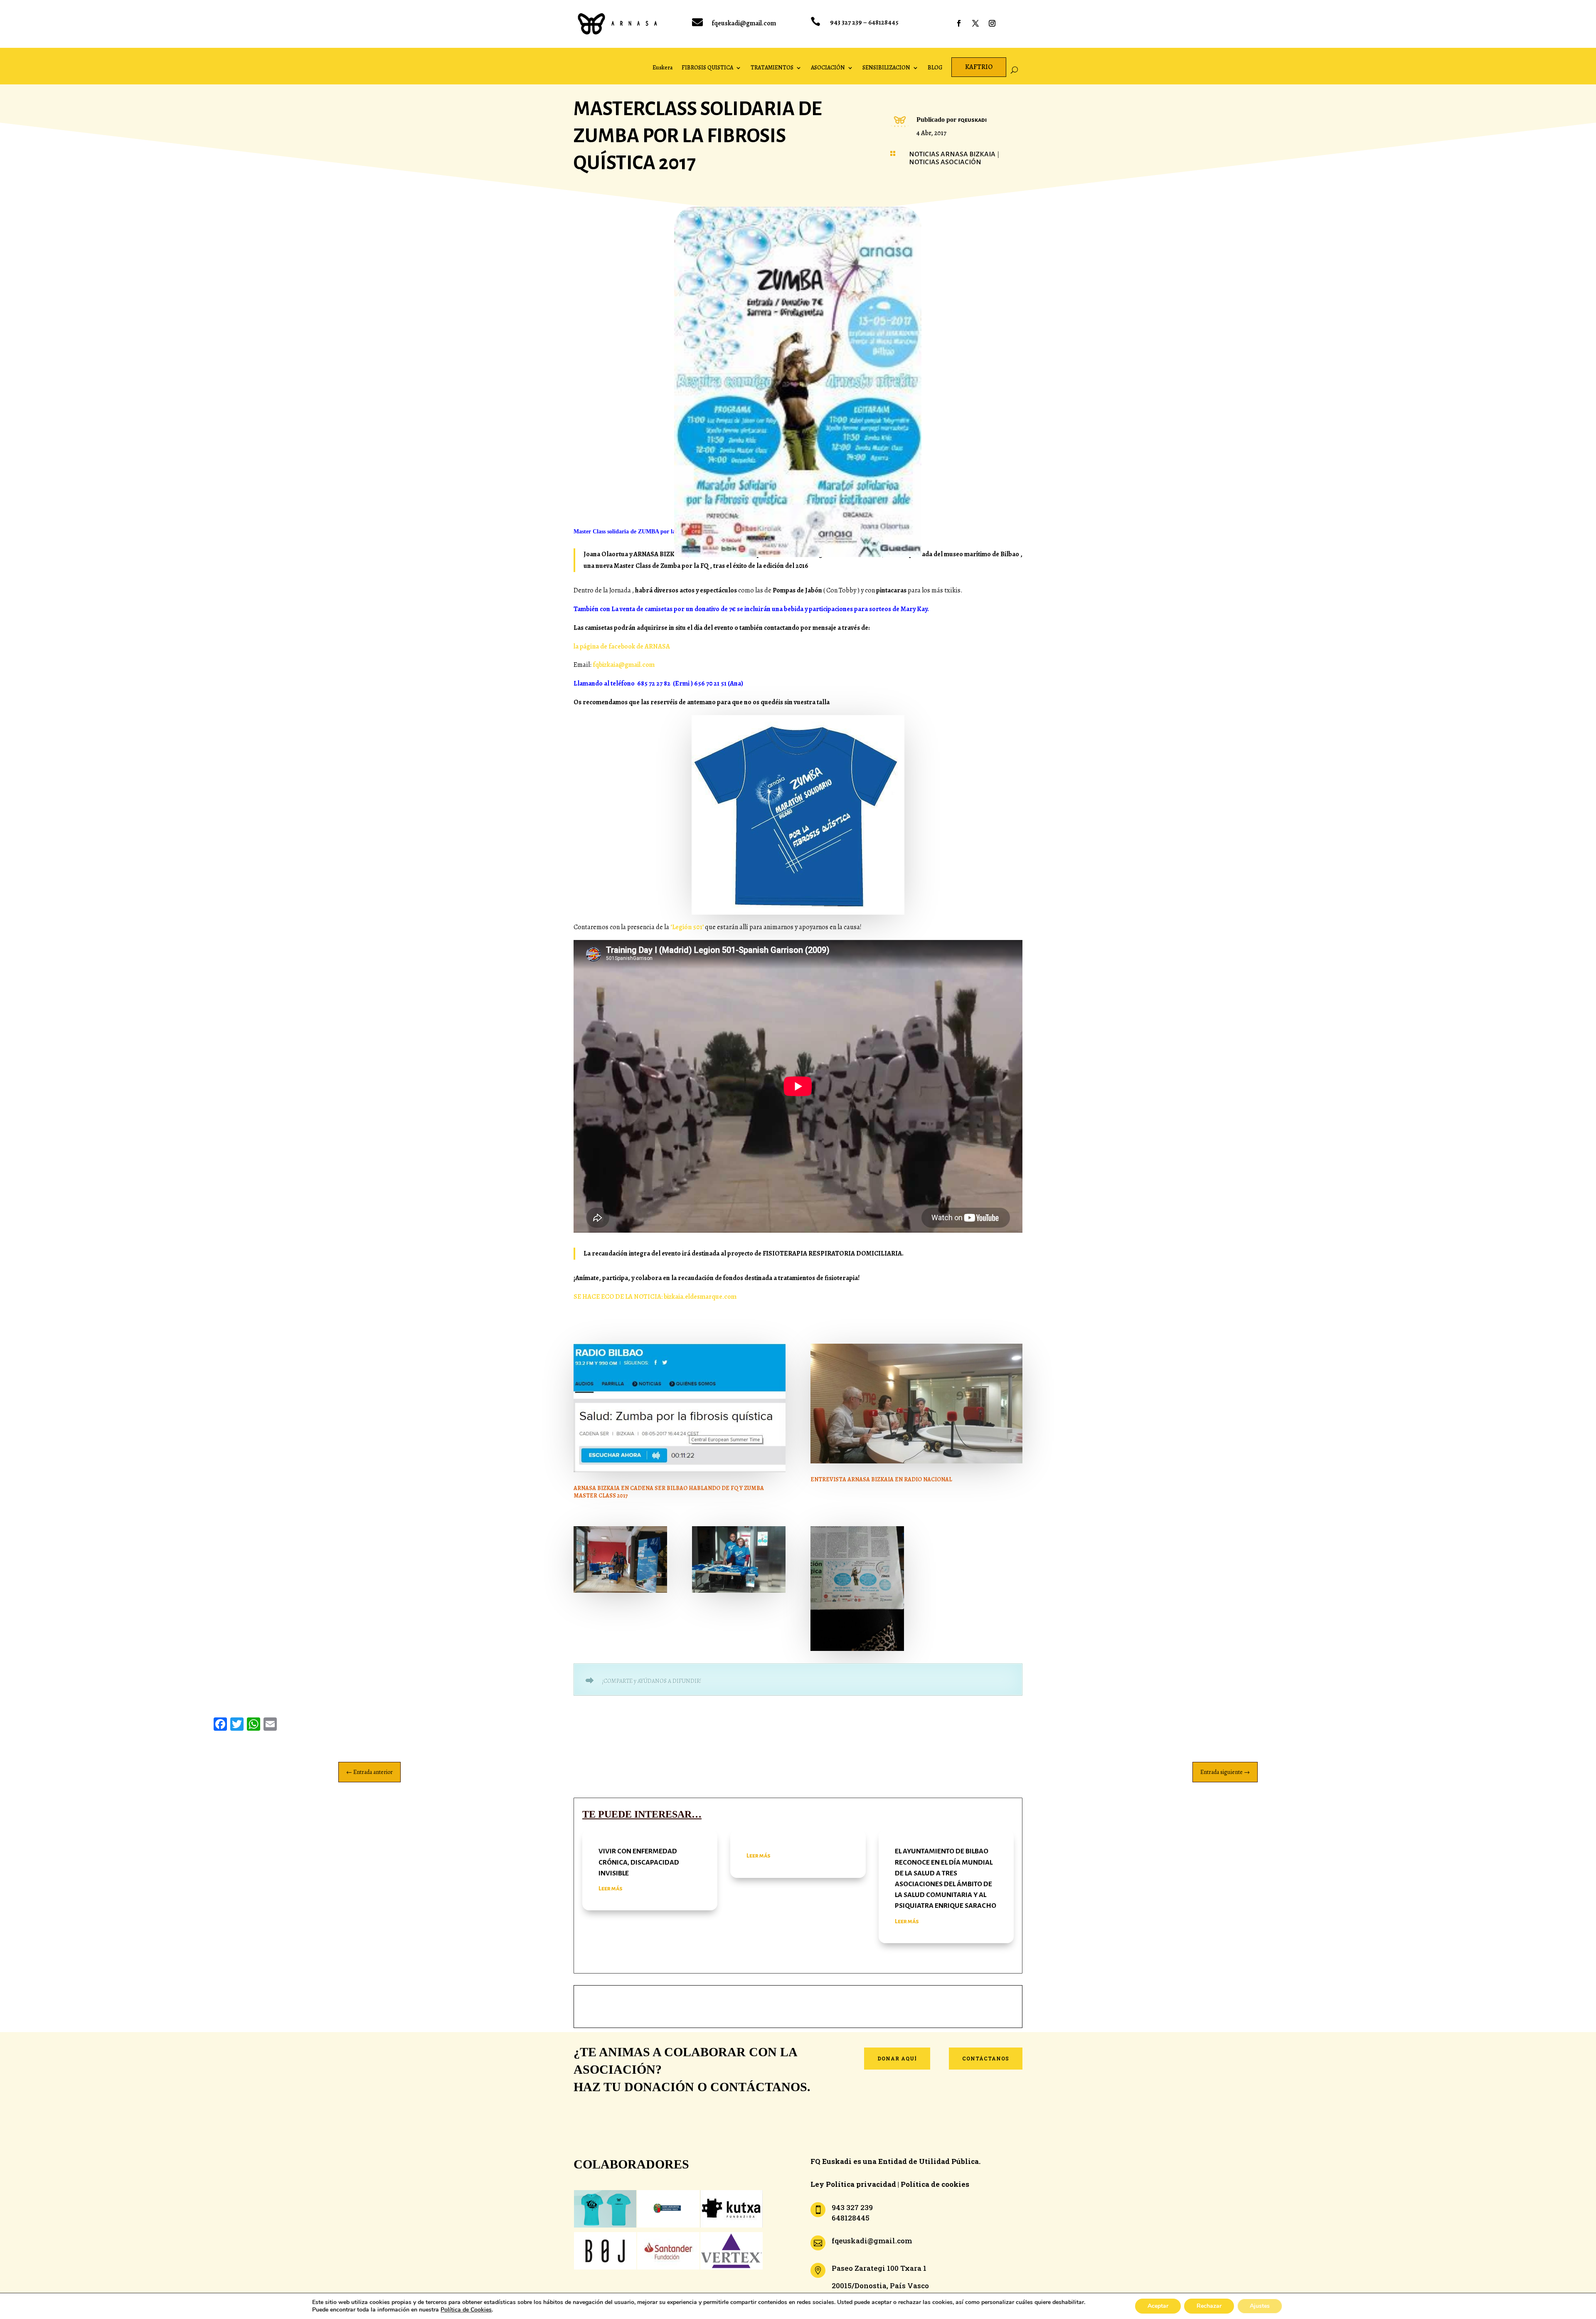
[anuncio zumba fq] (857, 1649)
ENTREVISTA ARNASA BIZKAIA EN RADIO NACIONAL (881, 1479)
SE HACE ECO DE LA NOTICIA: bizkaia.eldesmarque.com (655, 1297)
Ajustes (1260, 2306)
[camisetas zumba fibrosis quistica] (620, 1591)
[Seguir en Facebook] (959, 23)
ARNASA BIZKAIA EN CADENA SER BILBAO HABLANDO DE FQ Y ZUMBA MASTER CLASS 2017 (669, 1492)
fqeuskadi (972, 120)
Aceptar (1158, 2306)
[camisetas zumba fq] (739, 1591)
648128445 (883, 22)
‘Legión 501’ (687, 927)
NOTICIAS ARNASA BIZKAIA (952, 154)
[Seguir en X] (975, 23)
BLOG (935, 68)
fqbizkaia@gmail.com (623, 665)
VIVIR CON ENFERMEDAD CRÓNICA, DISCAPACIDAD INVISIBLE (639, 1862)
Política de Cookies (466, 2310)
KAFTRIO (979, 67)
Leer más (611, 1888)
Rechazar (1209, 2306)
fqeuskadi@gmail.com (744, 23)
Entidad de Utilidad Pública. (929, 2161)
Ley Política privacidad (853, 2184)
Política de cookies (935, 2184)
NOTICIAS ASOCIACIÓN (945, 162)
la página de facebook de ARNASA (622, 646)
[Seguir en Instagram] (992, 23)
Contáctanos (986, 2058)
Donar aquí (897, 2058)
